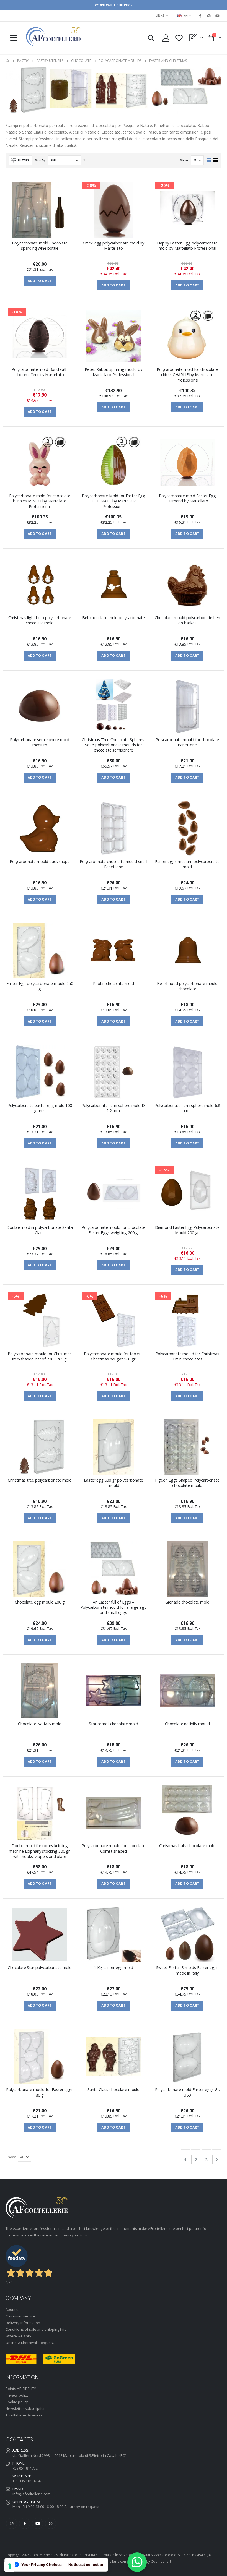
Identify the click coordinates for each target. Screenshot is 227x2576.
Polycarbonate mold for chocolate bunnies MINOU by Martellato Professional (40, 501)
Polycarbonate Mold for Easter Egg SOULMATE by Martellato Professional (114, 501)
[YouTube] (218, 16)
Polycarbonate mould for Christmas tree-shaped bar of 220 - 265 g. (40, 1356)
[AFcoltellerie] (54, 37)
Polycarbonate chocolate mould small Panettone (114, 864)
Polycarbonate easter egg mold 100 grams (40, 1108)
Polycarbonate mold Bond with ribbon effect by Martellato (40, 372)
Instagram (12, 2523)
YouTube (38, 2523)
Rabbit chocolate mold (114, 983)
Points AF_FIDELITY (21, 2389)
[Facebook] (200, 16)
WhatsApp (51, 2523)
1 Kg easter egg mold (113, 1968)
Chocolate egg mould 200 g (40, 1602)
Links (160, 15)
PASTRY (23, 61)
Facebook (25, 2523)
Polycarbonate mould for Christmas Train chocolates (187, 1356)
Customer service (20, 2316)
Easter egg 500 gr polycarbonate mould (114, 1483)
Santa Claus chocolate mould (114, 2089)
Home (7, 61)
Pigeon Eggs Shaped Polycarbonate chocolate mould (187, 1483)
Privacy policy (17, 2395)
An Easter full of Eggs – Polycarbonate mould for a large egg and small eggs (114, 1607)
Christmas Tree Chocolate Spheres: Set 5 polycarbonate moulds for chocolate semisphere (113, 745)
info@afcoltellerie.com (31, 2494)
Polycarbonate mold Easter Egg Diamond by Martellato (187, 498)
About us (13, 2309)
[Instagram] (209, 16)
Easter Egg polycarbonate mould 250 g (40, 986)
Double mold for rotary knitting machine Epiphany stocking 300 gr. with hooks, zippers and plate (40, 1851)
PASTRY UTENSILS (50, 61)
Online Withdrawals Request (30, 2343)
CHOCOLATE (81, 61)
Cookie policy (17, 2402)
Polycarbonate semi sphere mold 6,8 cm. (187, 1108)
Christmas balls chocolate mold (187, 1846)
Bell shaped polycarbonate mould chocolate (187, 986)
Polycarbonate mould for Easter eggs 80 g (40, 2092)
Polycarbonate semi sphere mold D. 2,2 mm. (113, 1108)
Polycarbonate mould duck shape (40, 861)
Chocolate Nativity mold (40, 1724)
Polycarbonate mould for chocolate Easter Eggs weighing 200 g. (113, 1230)
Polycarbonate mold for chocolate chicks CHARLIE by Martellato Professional (187, 375)
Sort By (40, 160)
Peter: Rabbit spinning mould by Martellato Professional (114, 372)
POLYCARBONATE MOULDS (120, 61)
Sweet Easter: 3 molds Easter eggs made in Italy (187, 1970)
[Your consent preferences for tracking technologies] (10, 2566)
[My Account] (166, 38)
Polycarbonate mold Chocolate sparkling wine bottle (40, 246)
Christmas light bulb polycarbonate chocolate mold (40, 620)
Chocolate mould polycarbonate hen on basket (187, 620)
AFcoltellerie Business (24, 2415)
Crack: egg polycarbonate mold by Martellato (114, 246)
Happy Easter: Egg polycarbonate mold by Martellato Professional (187, 246)
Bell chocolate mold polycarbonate (114, 618)
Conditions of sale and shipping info (36, 2329)
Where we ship (18, 2336)
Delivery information (23, 2323)
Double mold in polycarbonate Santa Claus (40, 1230)
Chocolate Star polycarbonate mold (40, 1968)
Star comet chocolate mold (113, 1724)
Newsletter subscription (26, 2408)
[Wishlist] (179, 38)
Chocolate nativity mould (187, 1724)
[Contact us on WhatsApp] (137, 2562)
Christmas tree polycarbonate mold (40, 1480)
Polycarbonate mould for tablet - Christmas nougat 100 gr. (113, 1356)
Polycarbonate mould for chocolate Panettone (187, 742)
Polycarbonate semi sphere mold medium (40, 742)
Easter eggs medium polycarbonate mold (187, 864)
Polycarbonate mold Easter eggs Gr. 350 (187, 2092)
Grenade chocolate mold (187, 1602)
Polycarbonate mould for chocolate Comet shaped (113, 1848)
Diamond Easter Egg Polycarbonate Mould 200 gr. (187, 1230)
